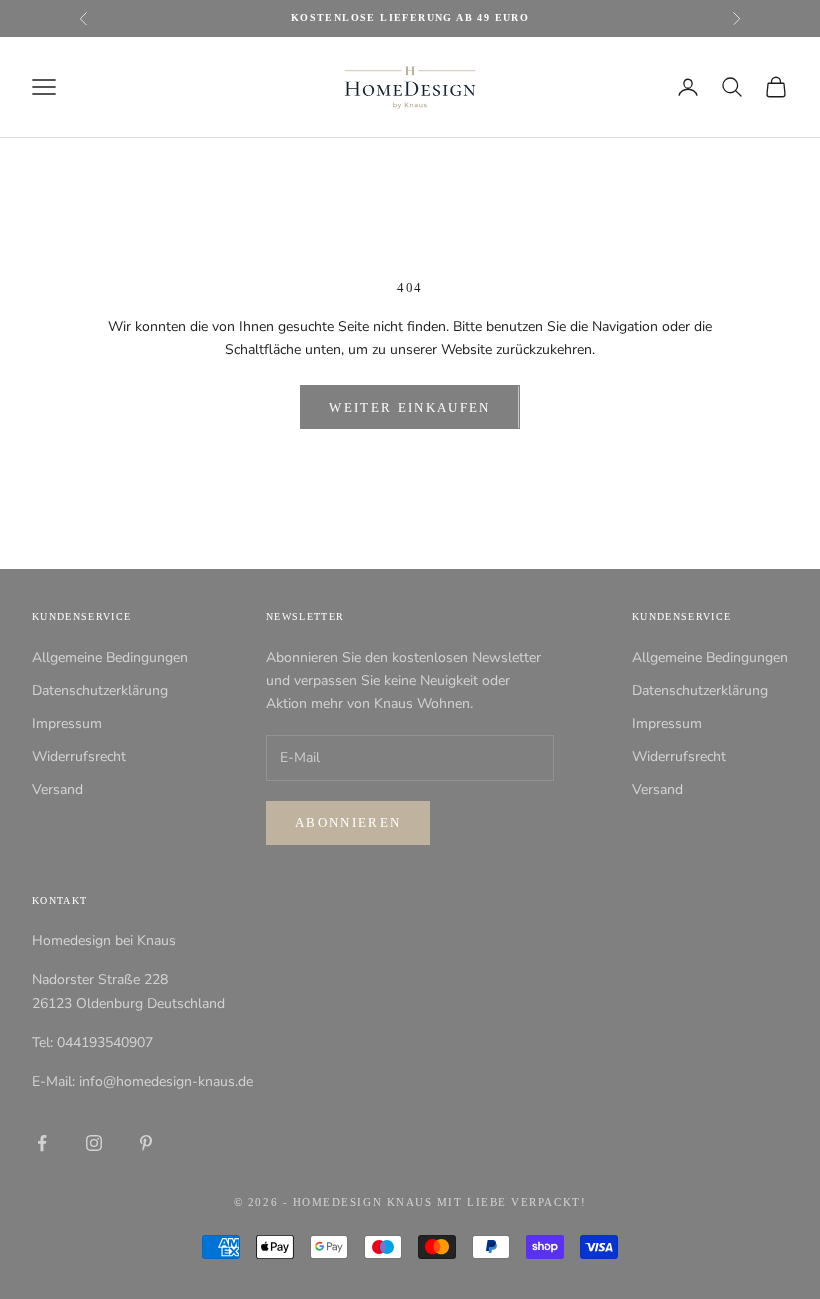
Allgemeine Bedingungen (110, 657)
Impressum (67, 723)
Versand (57, 789)
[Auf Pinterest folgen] (146, 1143)
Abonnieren (348, 822)
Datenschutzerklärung (100, 690)
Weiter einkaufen (409, 407)
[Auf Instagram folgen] (94, 1143)
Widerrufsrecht (79, 756)
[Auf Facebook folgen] (42, 1143)
